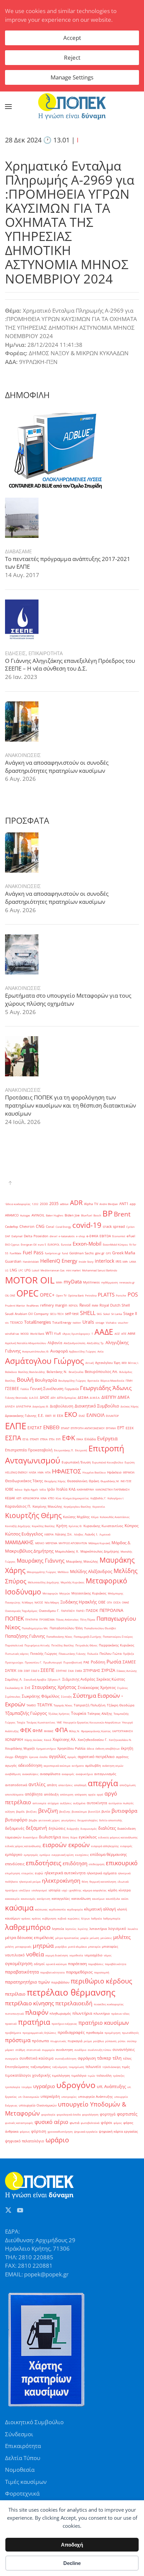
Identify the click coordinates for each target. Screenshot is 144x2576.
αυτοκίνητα (97, 1803)
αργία (92, 1794)
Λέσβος (79, 1534)
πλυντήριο (102, 2014)
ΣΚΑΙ (71, 1671)
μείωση (94, 1938)
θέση (85, 1881)
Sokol (106, 1314)
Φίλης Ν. (74, 1731)
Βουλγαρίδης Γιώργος (72, 1380)
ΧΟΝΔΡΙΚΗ (14, 1740)
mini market (73, 1270)
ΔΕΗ (53, 1398)
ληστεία (58, 1929)
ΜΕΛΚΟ (40, 1543)
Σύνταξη (66, 1697)
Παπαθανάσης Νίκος (59, 1637)
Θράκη (94, 1481)
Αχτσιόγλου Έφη (108, 1363)
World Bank (37, 1334)
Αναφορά (59, 1351)
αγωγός (11, 1766)
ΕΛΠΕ (16, 1426)
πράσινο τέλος (120, 2014)
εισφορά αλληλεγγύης (105, 1846)
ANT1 (124, 1204)
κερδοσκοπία (57, 1909)
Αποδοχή (72, 2545)
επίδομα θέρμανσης (109, 1854)
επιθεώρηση (97, 1864)
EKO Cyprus (12, 1244)
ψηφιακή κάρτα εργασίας (118, 2131)
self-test (72, 1314)
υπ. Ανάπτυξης (111, 2086)
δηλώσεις (57, 1828)
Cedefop (12, 1227)
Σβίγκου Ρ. (54, 1679)
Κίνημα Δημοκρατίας (76, 1498)
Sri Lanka (117, 1314)
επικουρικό (122, 1863)
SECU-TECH (57, 1314)
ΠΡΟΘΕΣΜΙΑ (47, 1619)
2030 (44, 1204)
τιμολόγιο (79, 2076)
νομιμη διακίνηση (57, 1955)
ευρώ (39, 1873)
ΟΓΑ (109, 1602)
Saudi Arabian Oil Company (27, 1314)
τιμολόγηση (61, 2076)
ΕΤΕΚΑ (44, 1439)
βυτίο (106, 1811)
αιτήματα (78, 1766)
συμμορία (48, 2050)
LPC (21, 1270)
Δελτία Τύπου (23, 2458)
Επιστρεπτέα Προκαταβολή (29, 1450)
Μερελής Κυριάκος (73, 1582)
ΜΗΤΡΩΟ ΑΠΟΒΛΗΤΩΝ (73, 1543)
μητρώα (43, 1945)
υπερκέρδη (50, 2096)
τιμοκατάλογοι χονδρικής (28, 2075)
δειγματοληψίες (88, 1820)
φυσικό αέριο (51, 2122)
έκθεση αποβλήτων (107, 1748)
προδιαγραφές (71, 2032)
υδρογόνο (76, 2085)
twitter (77, 1323)
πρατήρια (34, 2022)
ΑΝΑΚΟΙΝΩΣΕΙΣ (23, 755)
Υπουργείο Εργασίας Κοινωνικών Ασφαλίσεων (92, 1722)
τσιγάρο (27, 2087)
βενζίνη (48, 1811)
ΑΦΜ (131, 1334)
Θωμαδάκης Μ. (110, 1481)
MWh (59, 1282)
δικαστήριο (30, 1837)
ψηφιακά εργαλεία (86, 2131)
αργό (100, 1794)
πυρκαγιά (75, 2041)
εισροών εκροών (66, 1845)
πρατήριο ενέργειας (64, 2024)
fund (65, 1253)
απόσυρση (67, 1794)
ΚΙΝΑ (44, 1498)
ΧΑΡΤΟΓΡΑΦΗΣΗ (123, 1731)
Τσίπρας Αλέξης (100, 1714)
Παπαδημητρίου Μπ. (35, 1628)
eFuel (131, 1236)
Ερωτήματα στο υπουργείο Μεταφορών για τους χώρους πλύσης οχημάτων (68, 999)
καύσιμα (19, 1907)
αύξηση (10, 1811)
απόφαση (81, 1794)
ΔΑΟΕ (45, 1397)
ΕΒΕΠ (48, 1416)
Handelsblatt (31, 1262)
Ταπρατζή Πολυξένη (90, 1705)
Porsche (121, 1295)
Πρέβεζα (128, 1654)
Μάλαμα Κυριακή (99, 1543)
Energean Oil (29, 1244)
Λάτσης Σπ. (64, 1534)
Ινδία (43, 1489)
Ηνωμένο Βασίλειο (94, 1472)
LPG (27, 1270)
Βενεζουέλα (76, 1372)
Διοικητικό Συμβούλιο (97, 1406)
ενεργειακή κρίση (63, 1855)
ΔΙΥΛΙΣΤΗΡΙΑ (24, 1406)
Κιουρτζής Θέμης (33, 1515)
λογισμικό (117, 1929)
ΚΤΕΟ (51, 1498)
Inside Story (86, 1262)
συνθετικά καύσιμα (37, 2058)
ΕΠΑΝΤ (65, 1428)
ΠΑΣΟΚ (92, 1611)
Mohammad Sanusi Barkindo (100, 1270)
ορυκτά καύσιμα (56, 1964)
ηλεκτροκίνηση (61, 1881)
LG (7, 1270)
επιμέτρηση (13, 1873)
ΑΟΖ (117, 1334)
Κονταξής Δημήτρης (18, 1526)
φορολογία (48, 2114)
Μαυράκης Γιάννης (41, 1561)
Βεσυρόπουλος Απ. (101, 1372)
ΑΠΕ (124, 1334)
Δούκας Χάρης (130, 1406)
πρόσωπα (40, 2041)
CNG (40, 1226)
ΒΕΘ (124, 1363)
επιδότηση (75, 1863)
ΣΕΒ (20, 1671)
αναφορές (68, 1774)
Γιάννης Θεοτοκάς (16, 1398)
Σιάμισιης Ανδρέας (79, 1679)
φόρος (118, 2123)
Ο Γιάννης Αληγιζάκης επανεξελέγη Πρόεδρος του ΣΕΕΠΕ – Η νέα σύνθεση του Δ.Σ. (70, 665)
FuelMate (16, 1253)
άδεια (90, 1748)
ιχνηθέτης (75, 1890)
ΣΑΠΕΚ (11, 1671)
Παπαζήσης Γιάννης (25, 1636)
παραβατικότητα (22, 1972)
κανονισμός (28, 1899)
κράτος (36, 1918)
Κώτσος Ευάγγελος (24, 1534)
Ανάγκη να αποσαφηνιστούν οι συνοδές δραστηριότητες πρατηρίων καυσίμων (57, 767)
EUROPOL (54, 1244)
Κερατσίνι (99, 1506)
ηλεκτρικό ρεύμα (30, 1881)
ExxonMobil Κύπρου (115, 1244)
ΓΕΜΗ (129, 1380)
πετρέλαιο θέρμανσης (71, 1992)
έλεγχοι (21, 1757)
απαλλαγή (80, 1785)
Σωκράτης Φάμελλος (41, 1696)
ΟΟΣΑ (117, 1602)
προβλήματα (13, 2033)
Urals (88, 1322)
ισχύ (64, 1890)
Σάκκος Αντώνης (127, 1671)
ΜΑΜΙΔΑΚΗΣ (19, 1542)
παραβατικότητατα (52, 1972)
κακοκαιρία (12, 1899)
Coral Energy (63, 1227)
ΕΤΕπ (52, 1439)
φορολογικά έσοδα (69, 2114)
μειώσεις (106, 1938)
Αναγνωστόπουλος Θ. (35, 1351)
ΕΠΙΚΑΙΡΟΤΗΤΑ (46, 653)
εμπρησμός (31, 1855)
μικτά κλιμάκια (77, 1946)
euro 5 (42, 1244)
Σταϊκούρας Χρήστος (97, 1687)
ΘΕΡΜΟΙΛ (129, 1472)
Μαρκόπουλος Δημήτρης (100, 1551)
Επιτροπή (81, 1450)
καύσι (125, 1899)
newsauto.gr (127, 1282)
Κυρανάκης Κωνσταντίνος (103, 1526)
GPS (108, 1253)
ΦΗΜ (38, 1731)
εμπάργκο (14, 1855)
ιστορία (54, 1890)
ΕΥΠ (58, 1439)
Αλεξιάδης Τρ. (95, 1343)
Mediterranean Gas (53, 1270)
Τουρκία (79, 1713)
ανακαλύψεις (30, 1774)
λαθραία (96, 1918)
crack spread (114, 1227)
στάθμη (20, 2050)
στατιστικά (33, 2050)
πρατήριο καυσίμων (104, 2023)
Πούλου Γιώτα (111, 1654)
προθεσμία (95, 2033)
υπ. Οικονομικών (29, 2097)
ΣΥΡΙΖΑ (108, 1670)
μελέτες (122, 1937)
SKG (99, 1314)
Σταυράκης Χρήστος (54, 1687)
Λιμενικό (105, 1534)
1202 (35, 1204)
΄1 (92, 1334)
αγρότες (122, 1757)
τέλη (117, 2058)
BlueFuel (87, 1215)
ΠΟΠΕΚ (14, 1618)
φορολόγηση (90, 2114)
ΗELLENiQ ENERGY (16, 1472)
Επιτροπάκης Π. (64, 1450)
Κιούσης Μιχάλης (76, 1517)
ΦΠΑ (61, 1730)
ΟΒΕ (102, 1602)
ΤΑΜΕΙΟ (31, 1705)
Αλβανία (55, 1343)
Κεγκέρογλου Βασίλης (77, 1506)
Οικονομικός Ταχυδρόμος (21, 1611)
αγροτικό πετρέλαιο (96, 1756)
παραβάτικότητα (116, 1964)
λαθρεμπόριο (28, 1927)
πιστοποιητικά (14, 2014)
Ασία (100, 1351)
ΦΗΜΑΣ (49, 1731)
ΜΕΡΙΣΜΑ (51, 1543)
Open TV (61, 1295)
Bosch (97, 1215)
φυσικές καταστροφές (19, 2123)
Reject (72, 57)
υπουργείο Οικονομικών (38, 2105)
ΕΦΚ (68, 1438)
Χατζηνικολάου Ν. (120, 1740)
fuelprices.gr (53, 1253)
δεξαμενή (37, 1828)
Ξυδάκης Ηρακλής (79, 1602)
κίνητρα (125, 1890)
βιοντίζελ (94, 1811)
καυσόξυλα (113, 1899)
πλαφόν (37, 2012)
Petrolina (91, 1295)
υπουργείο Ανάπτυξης (95, 2097)
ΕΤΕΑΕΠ (34, 1439)
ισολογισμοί (39, 1890)
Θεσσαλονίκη (77, 1481)
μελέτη (9, 1946)
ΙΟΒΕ (9, 1489)
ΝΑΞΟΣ (39, 1602)
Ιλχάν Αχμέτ (31, 1489)
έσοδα (44, 1757)
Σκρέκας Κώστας (111, 1679)
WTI (49, 1333)
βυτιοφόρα (124, 1811)
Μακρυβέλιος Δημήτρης (29, 1551)
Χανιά (48, 1740)
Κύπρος (132, 1526)
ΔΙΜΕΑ (124, 1397)
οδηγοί (39, 1964)
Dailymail (17, 1236)
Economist (119, 1236)
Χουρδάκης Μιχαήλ (20, 1748)
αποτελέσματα (14, 1794)
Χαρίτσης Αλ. (64, 1739)
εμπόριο (45, 1855)
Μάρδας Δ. (121, 1543)
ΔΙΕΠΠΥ (109, 1397)
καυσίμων (98, 1899)
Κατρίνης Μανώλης (47, 1506)
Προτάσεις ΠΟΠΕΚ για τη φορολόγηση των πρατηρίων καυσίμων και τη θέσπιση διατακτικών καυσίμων (70, 1105)
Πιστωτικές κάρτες (17, 1654)
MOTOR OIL (30, 1280)
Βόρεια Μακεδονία (112, 1380)
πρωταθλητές (130, 2033)
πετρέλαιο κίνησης (29, 2003)
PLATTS (106, 1295)
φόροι (106, 2122)
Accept (72, 38)
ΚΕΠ (19, 1498)
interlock (104, 1261)
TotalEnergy (62, 1323)
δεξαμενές (15, 1828)
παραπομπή (102, 1972)
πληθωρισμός (60, 2014)
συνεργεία (12, 2058)
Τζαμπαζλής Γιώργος (26, 1713)
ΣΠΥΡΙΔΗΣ (92, 1671)
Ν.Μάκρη (27, 1602)
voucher (123, 1323)
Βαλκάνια (11, 1372)
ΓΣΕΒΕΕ (12, 1389)
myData (73, 1282)
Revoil (85, 1305)
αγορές (72, 1757)
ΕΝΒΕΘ (51, 1427)
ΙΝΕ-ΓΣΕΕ (126, 1481)
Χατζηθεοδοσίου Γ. (93, 1740)
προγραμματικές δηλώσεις (39, 2033)
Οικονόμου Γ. (49, 1611)
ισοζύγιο (24, 1890)
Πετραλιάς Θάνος (86, 1645)
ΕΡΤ (121, 1428)
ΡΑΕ (86, 1662)
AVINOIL (38, 1215)
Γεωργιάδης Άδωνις (106, 1388)
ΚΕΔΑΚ (10, 1498)
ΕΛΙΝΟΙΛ (95, 1415)
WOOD (25, 1334)
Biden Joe (72, 1215)
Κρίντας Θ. (75, 1526)
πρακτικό (11, 2024)
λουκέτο (133, 1929)
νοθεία (35, 1954)
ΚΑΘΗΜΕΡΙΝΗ (85, 1489)
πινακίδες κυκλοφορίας (109, 2004)
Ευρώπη (130, 1462)
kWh (125, 1262)
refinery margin (54, 1305)
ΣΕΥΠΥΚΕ (61, 1671)
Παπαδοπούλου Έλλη (66, 1628)
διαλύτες (107, 1828)
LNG (13, 1270)
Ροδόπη (98, 1662)
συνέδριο (80, 2050)
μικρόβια (61, 1946)
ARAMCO (12, 1215)
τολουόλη (104, 2076)
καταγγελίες (61, 1899)
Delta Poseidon (36, 1236)
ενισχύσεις (82, 1855)
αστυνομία (39, 1803)
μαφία (84, 1938)
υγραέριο (44, 2086)
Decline (72, 2563)
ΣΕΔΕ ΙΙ (35, 1671)
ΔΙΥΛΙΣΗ (10, 1406)
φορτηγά (108, 2114)
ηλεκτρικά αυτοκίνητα (65, 1873)
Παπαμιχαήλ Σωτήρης (88, 1637)
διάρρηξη (73, 1829)
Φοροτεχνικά (22, 2493)
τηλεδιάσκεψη (112, 2067)
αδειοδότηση (30, 1765)
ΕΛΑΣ (82, 1416)
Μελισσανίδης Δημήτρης (44, 1582)
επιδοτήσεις (44, 1863)
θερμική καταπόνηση (103, 1881)
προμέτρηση (113, 2033)
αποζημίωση (128, 1785)
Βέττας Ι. (133, 1363)
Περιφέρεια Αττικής (37, 1645)
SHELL (88, 1313)
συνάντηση (64, 2050)
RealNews (33, 1305)
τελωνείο (93, 2067)
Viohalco (111, 1323)
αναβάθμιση (13, 1774)
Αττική (90, 1363)
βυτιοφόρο (16, 1820)
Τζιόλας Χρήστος (59, 1714)
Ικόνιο (19, 1489)
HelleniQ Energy (59, 1261)
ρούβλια (98, 2041)
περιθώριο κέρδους (101, 1981)
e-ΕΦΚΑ (92, 1236)
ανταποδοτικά (16, 1785)
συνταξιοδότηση (66, 2058)
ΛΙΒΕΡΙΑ (49, 1534)
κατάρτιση (44, 1899)
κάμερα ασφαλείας (95, 1890)
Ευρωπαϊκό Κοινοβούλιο (108, 1462)
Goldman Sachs (82, 1253)
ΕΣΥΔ (25, 1439)
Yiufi (57, 1334)
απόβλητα (34, 1794)
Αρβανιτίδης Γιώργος (83, 1351)
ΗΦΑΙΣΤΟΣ (66, 1471)
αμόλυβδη (93, 1766)
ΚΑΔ (72, 1489)
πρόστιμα (18, 2040)
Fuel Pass (33, 1252)
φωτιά (75, 2123)
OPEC (27, 1293)
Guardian (13, 1261)
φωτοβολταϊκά (90, 2123)
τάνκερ (104, 2058)
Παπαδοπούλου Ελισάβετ (100, 1628)
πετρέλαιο (15, 1994)
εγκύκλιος (88, 1837)
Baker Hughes (55, 1215)
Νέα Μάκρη (52, 1602)
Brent (122, 1214)
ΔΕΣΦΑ (83, 1398)
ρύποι (122, 2041)
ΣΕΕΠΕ (48, 1670)
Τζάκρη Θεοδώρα (121, 1705)
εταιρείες (27, 1873)
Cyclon (130, 1227)
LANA (133, 1262)
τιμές (126, 2067)
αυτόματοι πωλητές (121, 1803)
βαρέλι (20, 1811)
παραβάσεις (96, 1964)
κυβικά (62, 1918)
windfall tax (12, 1334)
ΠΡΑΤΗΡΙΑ (31, 1619)
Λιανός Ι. (91, 1534)
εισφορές (126, 1846)
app (133, 1204)
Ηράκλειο (114, 1472)
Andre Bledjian (109, 1204)
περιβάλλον (60, 1982)
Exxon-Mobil (87, 1244)
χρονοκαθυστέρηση (60, 2131)
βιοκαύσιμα (79, 1811)
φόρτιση (39, 2131)
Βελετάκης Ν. (57, 1372)
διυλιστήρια (50, 1837)
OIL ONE (10, 1295)
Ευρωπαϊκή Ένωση (76, 1462)
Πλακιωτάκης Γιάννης (72, 1654)
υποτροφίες (69, 2097)
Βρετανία (93, 1380)
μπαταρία (94, 1946)
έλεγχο (9, 1757)
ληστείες (71, 1929)
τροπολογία (13, 2087)
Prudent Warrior (15, 1305)
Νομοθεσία (20, 2470)
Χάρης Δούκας (33, 1740)
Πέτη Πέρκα (88, 1619)
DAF (8, 1236)
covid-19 (87, 1225)
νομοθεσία (76, 1955)
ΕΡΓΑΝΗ (111, 1428)
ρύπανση (111, 2041)
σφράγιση (87, 2058)
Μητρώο (65, 1593)
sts (7, 1323)
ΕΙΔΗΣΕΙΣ (15, 653)
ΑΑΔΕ (104, 1332)
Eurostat (66, 1244)
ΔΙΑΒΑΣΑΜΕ (18, 551)
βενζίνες (31, 1811)
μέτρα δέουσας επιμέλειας (29, 1937)
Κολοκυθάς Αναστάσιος (115, 1517)
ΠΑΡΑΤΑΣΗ (68, 1611)
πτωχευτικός (58, 2041)
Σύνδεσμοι (19, 2434)
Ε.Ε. (41, 1416)
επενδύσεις (15, 1864)
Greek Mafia (124, 1253)
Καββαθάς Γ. (98, 1498)
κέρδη (113, 1890)
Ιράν (51, 1489)
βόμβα (33, 1820)
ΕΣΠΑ (13, 1438)
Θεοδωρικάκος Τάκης (24, 1481)
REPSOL (73, 1305)
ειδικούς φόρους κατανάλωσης (118, 1837)
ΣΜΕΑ (79, 1671)
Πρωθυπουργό (53, 1662)
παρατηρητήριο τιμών (27, 1982)
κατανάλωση (81, 1899)
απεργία (103, 1783)
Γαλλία (25, 1389)
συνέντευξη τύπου (99, 2050)
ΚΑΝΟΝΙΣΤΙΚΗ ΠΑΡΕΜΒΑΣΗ (113, 1489)
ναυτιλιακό (15, 1955)
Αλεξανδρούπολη (75, 1343)
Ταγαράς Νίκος (63, 1705)
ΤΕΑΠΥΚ (45, 1705)
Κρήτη (62, 1526)
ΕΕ (54, 1416)
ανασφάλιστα (50, 1774)
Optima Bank (76, 1295)
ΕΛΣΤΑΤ (35, 1428)
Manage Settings (72, 77)
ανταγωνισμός (105, 1774)
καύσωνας (41, 1909)
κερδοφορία (75, 1909)
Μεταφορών (50, 1593)
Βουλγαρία (46, 1380)
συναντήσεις (124, 2050)
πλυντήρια (82, 2013)
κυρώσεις (74, 1918)
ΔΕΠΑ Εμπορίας (67, 1398)
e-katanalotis (67, 1236)
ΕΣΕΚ (130, 1428)
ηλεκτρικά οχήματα (102, 1873)
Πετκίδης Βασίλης (63, 1645)
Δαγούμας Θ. (41, 1406)
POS (133, 1295)
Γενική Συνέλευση (47, 1389)
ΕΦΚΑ (80, 1439)
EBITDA (105, 1236)
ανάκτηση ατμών (113, 1766)
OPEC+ (47, 1295)
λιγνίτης (83, 1929)
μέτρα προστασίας (67, 1938)
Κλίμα (95, 1517)
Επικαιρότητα (23, 2446)
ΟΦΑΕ (125, 1602)
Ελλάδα (90, 1439)
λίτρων (85, 1918)
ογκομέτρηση (19, 1963)
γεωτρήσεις (69, 1820)
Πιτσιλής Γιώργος (44, 1654)
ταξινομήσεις (41, 2067)
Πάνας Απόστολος (67, 1619)
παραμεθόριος (79, 1972)
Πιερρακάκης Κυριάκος (117, 1645)
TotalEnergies (38, 1322)
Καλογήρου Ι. (116, 1498)
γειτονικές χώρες (49, 1820)
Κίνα (58, 1498)
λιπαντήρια (98, 1929)
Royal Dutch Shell (115, 1305)
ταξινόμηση (60, 2067)
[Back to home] (72, 107)
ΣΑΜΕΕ (129, 1662)
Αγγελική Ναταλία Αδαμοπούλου (26, 1343)
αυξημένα (79, 1803)
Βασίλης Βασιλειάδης (32, 1372)
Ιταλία (62, 1489)
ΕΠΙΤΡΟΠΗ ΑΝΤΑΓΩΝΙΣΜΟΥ (88, 1428)
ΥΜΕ (59, 1722)
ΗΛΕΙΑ (32, 1472)
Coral (50, 1227)
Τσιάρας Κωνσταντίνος (41, 1722)
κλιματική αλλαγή (100, 1909)
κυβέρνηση (49, 1918)
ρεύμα (88, 2041)
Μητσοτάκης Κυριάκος (89, 1593)
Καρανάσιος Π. (18, 1506)
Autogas (25, 1215)
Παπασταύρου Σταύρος (118, 1637)
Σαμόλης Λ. (14, 1679)
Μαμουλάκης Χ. (67, 1551)
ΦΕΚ (26, 1730)
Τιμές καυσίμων (26, 2482)
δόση (66, 1837)
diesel (53, 1236)
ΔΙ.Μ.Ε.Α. (95, 1398)
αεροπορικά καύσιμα (57, 1766)
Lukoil (35, 1270)
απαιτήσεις (65, 1785)
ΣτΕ (28, 1688)
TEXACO (16, 1323)
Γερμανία (72, 1389)
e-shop (81, 1236)
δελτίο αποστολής (111, 1820)
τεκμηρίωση (76, 2067)
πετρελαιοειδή (74, 2003)
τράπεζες (119, 2076)
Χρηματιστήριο (46, 1748)
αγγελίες (57, 1756)
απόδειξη (51, 1794)
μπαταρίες (110, 1946)
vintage (100, 1323)
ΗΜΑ (41, 1472)
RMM (95, 1305)
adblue (64, 1204)
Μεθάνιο (63, 1572)
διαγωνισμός (89, 1829)
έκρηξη (127, 1748)
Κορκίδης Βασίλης (43, 1526)
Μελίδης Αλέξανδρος (91, 1571)
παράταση (77, 1964)
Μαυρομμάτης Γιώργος (42, 1572)
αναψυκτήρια (84, 1774)
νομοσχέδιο (93, 1955)
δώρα (74, 1837)
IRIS (118, 1262)
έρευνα (34, 1757)
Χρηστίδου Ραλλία (71, 1748)
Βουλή (25, 1379)
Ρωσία (114, 1662)
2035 (54, 1204)
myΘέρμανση (110, 1282)
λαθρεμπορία (112, 1918)
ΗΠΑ (48, 1472)
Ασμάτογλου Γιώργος (45, 1361)
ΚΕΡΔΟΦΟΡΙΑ (31, 1498)
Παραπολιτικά (14, 1645)
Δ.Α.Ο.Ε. (34, 1398)
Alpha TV (91, 1204)
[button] (8, 107)
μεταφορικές (23, 1946)
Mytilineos (91, 1282)
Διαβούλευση (62, 1406)
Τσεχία (21, 1722)
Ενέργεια (107, 1438)
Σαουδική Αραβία (35, 1679)
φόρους (25, 2131)
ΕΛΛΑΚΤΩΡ (112, 1416)
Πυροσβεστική (73, 1662)
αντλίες (37, 1784)
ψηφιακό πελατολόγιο (25, 2141)
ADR (76, 1203)
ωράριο (57, 2140)
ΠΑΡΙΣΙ (80, 1611)
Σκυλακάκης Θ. (14, 1688)
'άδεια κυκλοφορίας (18, 1204)
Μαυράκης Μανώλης (82, 1561)
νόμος (108, 1955)
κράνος (26, 1918)
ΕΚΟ (71, 1414)
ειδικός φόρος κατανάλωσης (23, 1846)
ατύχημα (53, 1803)
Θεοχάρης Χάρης (55, 1481)
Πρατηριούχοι (14, 1662)
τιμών (91, 2076)
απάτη (52, 1785)
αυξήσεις (66, 1803)
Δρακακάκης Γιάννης (21, 1416)
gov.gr (100, 1253)
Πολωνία (93, 1654)
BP (107, 1213)
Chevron (27, 1227)
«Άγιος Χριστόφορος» (76, 1334)
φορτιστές (127, 2114)
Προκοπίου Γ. (33, 1662)
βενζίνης (65, 1811)
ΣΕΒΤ (27, 1671)
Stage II (130, 1313)
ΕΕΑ (60, 1416)
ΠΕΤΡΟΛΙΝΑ (111, 1610)
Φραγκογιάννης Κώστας (96, 1731)
